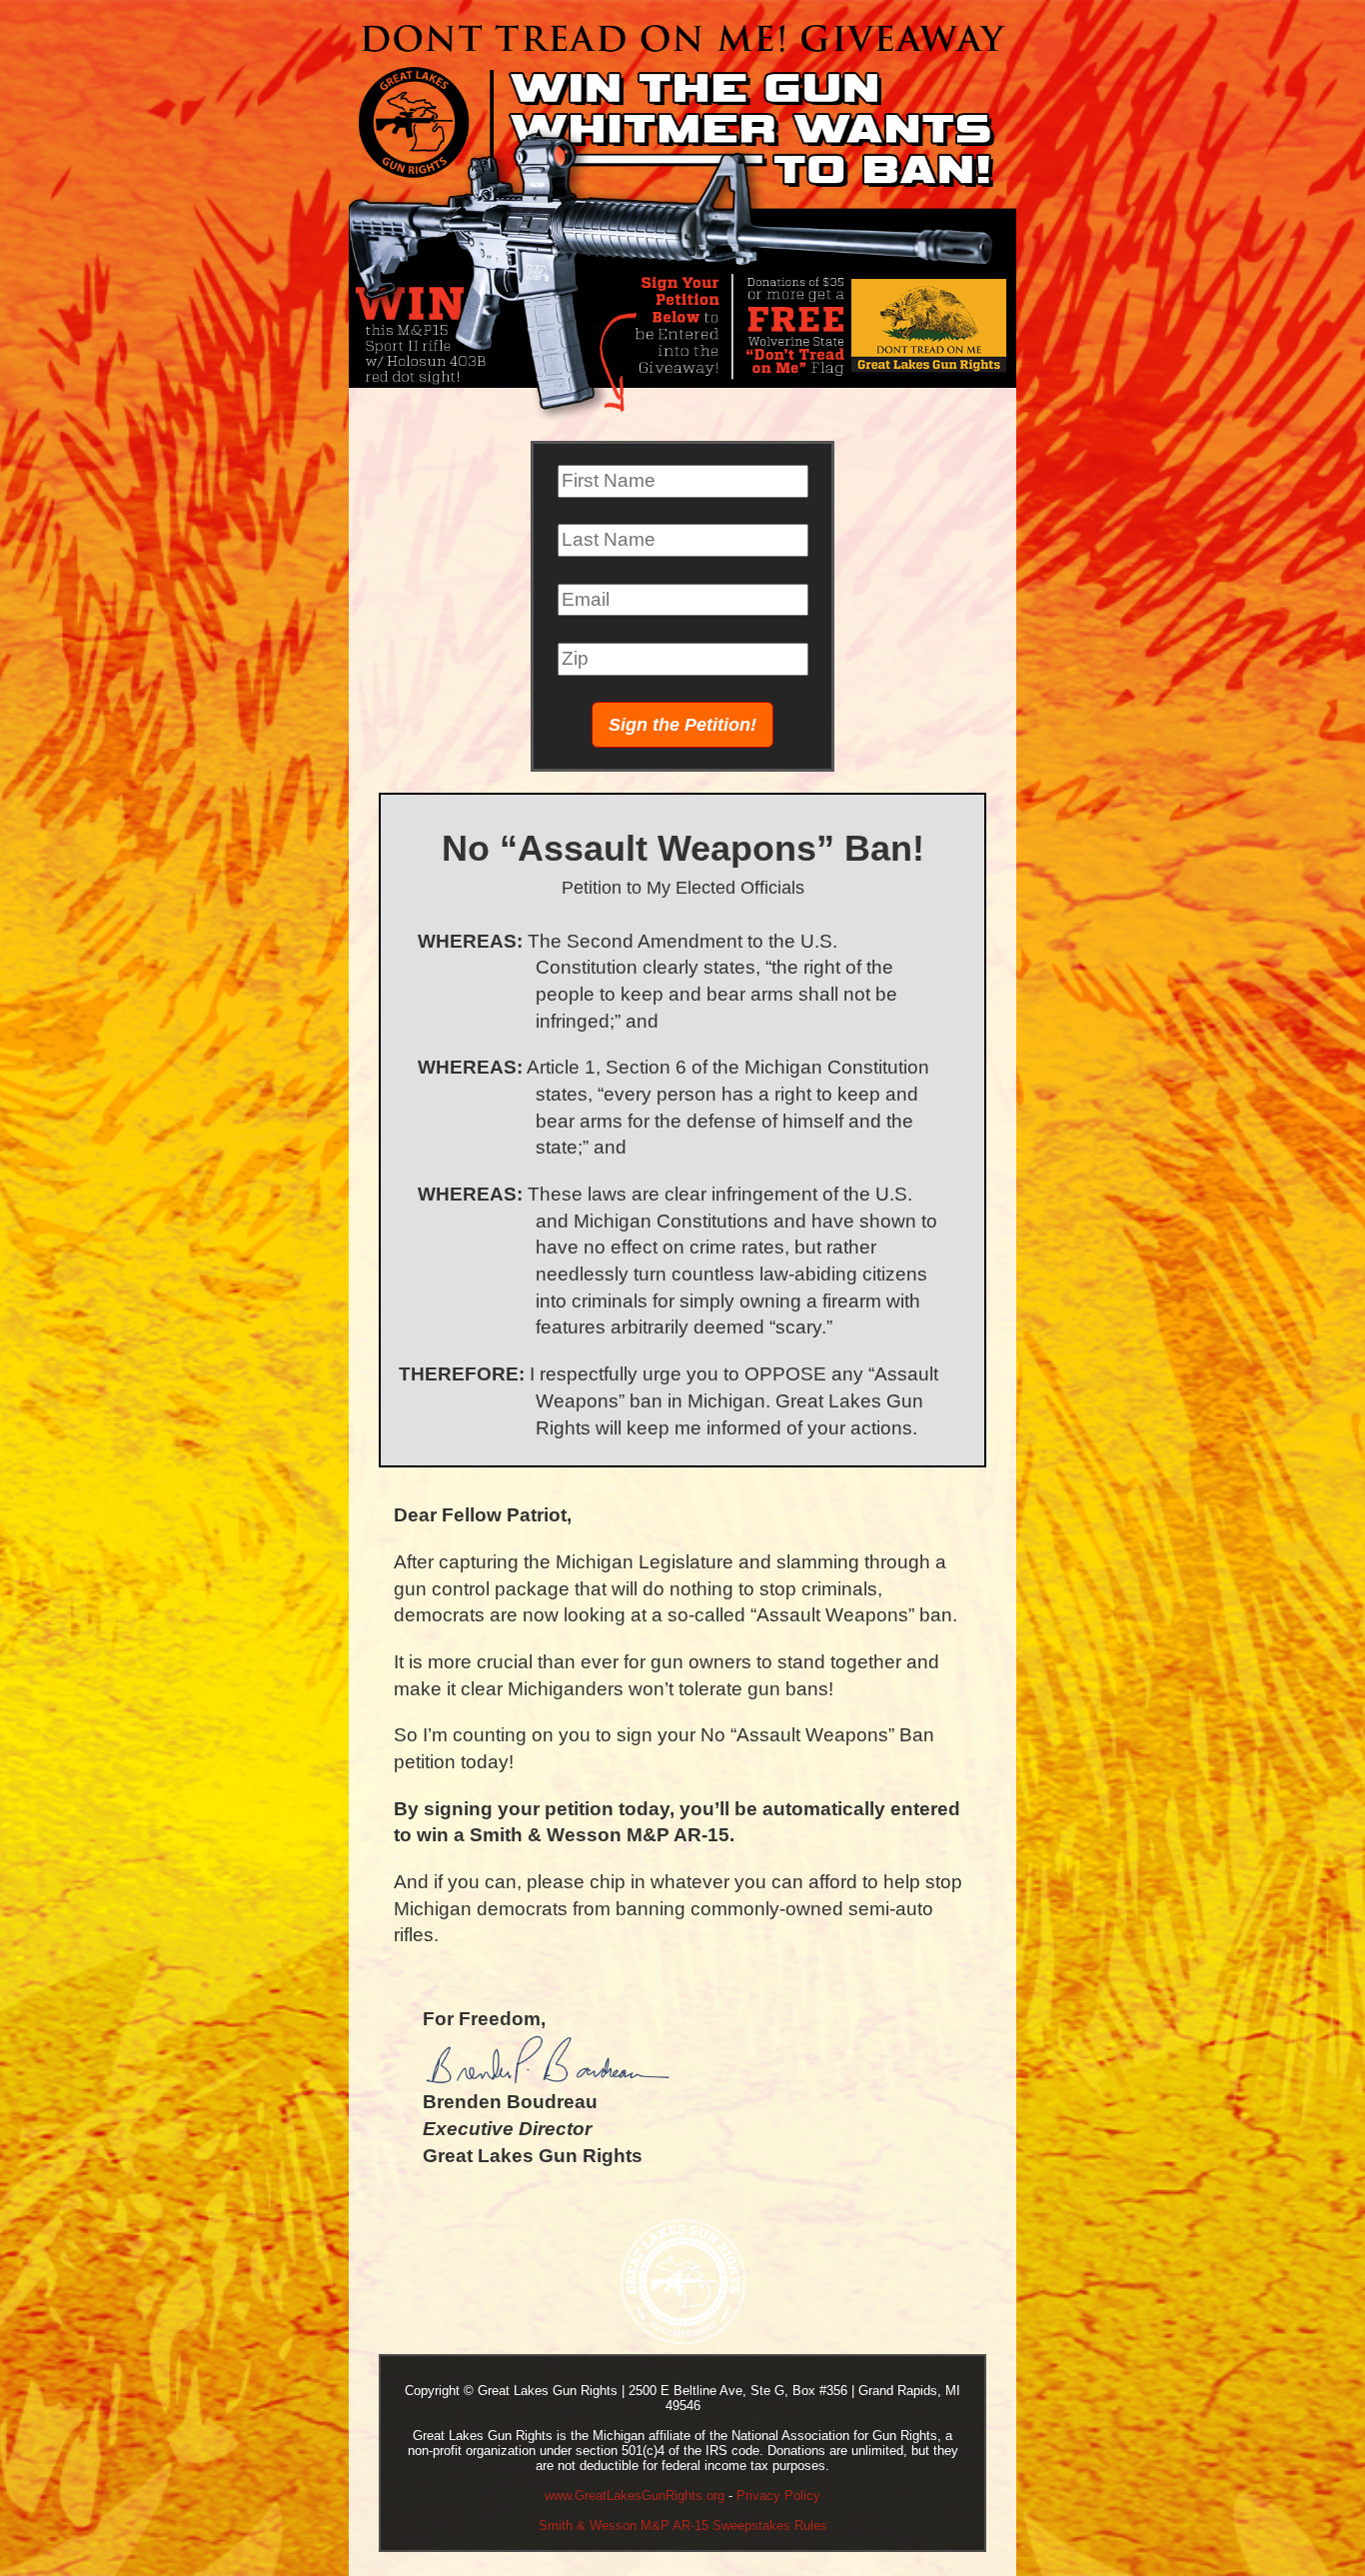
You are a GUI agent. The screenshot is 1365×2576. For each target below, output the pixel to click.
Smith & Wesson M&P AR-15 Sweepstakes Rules (683, 2526)
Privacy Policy (778, 2496)
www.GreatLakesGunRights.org (635, 2496)
